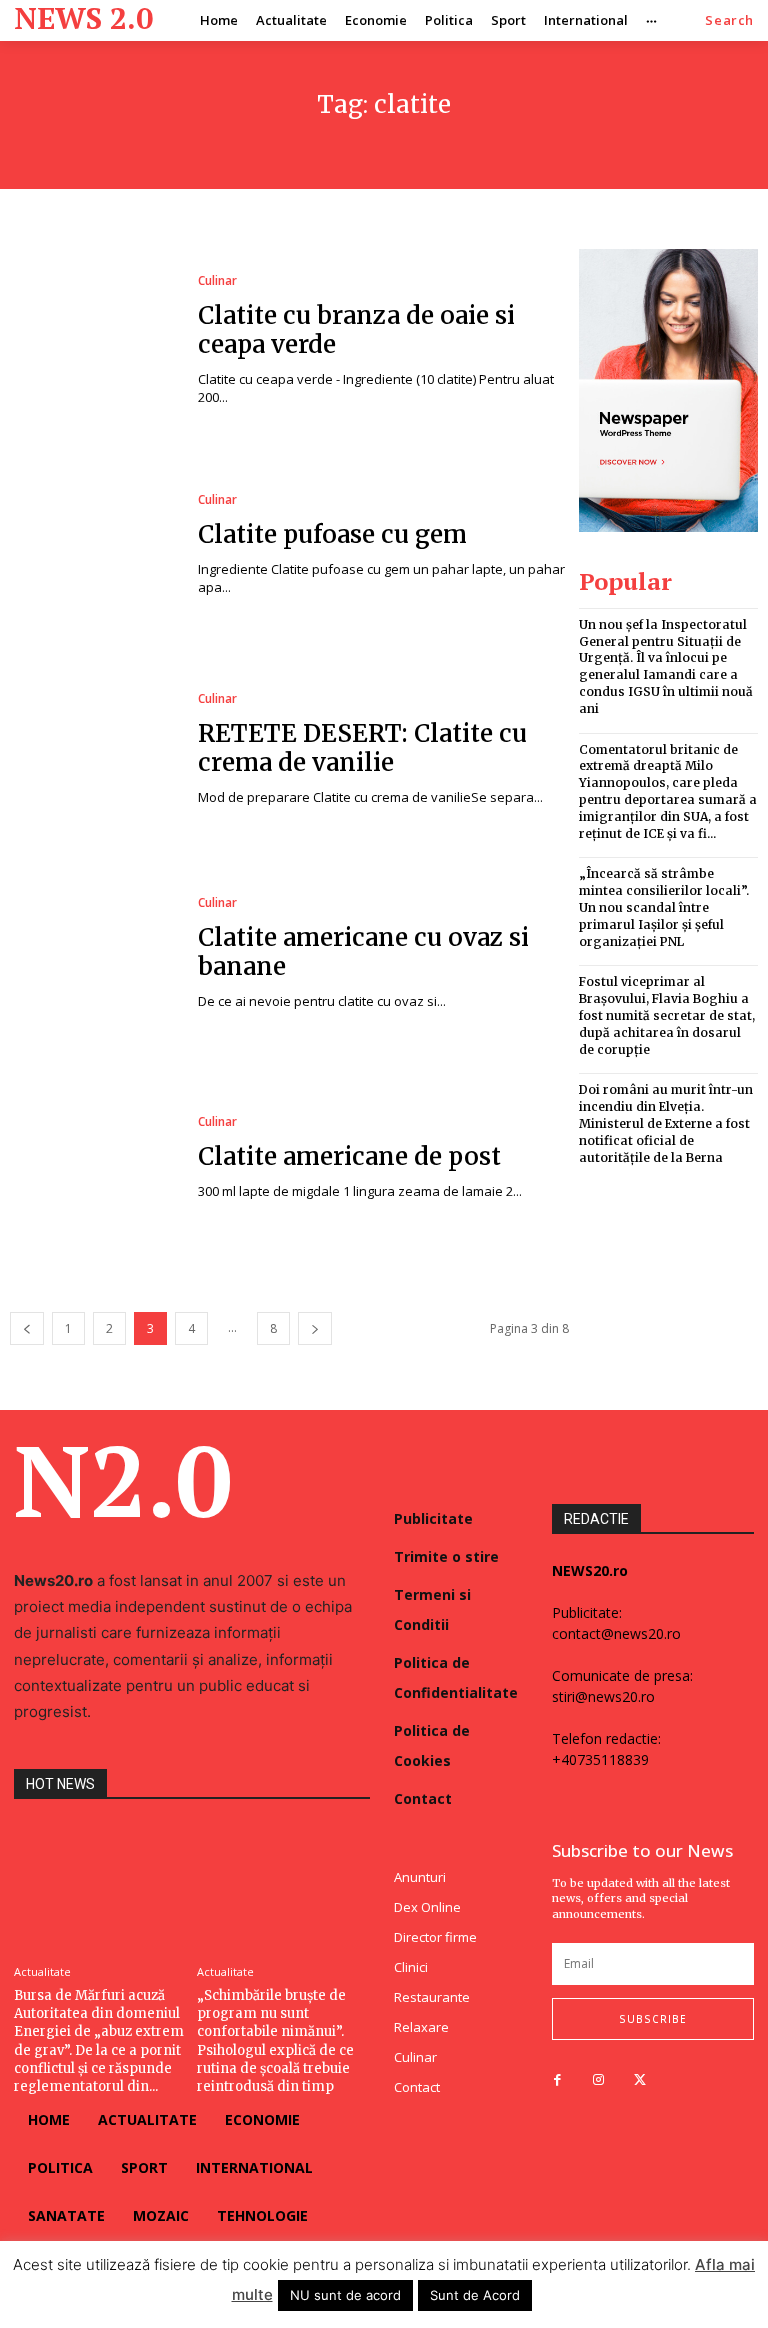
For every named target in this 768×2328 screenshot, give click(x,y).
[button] (729, 20)
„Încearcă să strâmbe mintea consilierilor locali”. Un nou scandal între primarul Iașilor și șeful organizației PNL (664, 907)
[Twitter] (639, 2080)
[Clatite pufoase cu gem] (94, 545)
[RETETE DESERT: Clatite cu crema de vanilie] (94, 749)
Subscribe (653, 2019)
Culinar (217, 281)
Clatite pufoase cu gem (332, 534)
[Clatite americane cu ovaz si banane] (94, 954)
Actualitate (42, 1971)
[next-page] (315, 1328)
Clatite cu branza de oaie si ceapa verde (356, 330)
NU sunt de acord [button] (345, 2295)
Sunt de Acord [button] (475, 2295)
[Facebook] (557, 2080)
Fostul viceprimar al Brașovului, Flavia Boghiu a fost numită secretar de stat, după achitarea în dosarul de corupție (667, 1015)
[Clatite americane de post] (94, 1158)
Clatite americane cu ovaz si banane (363, 952)
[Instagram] (598, 2080)
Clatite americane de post (349, 1156)
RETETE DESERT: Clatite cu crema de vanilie (362, 748)
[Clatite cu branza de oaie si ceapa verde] (94, 341)
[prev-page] (27, 1328)
